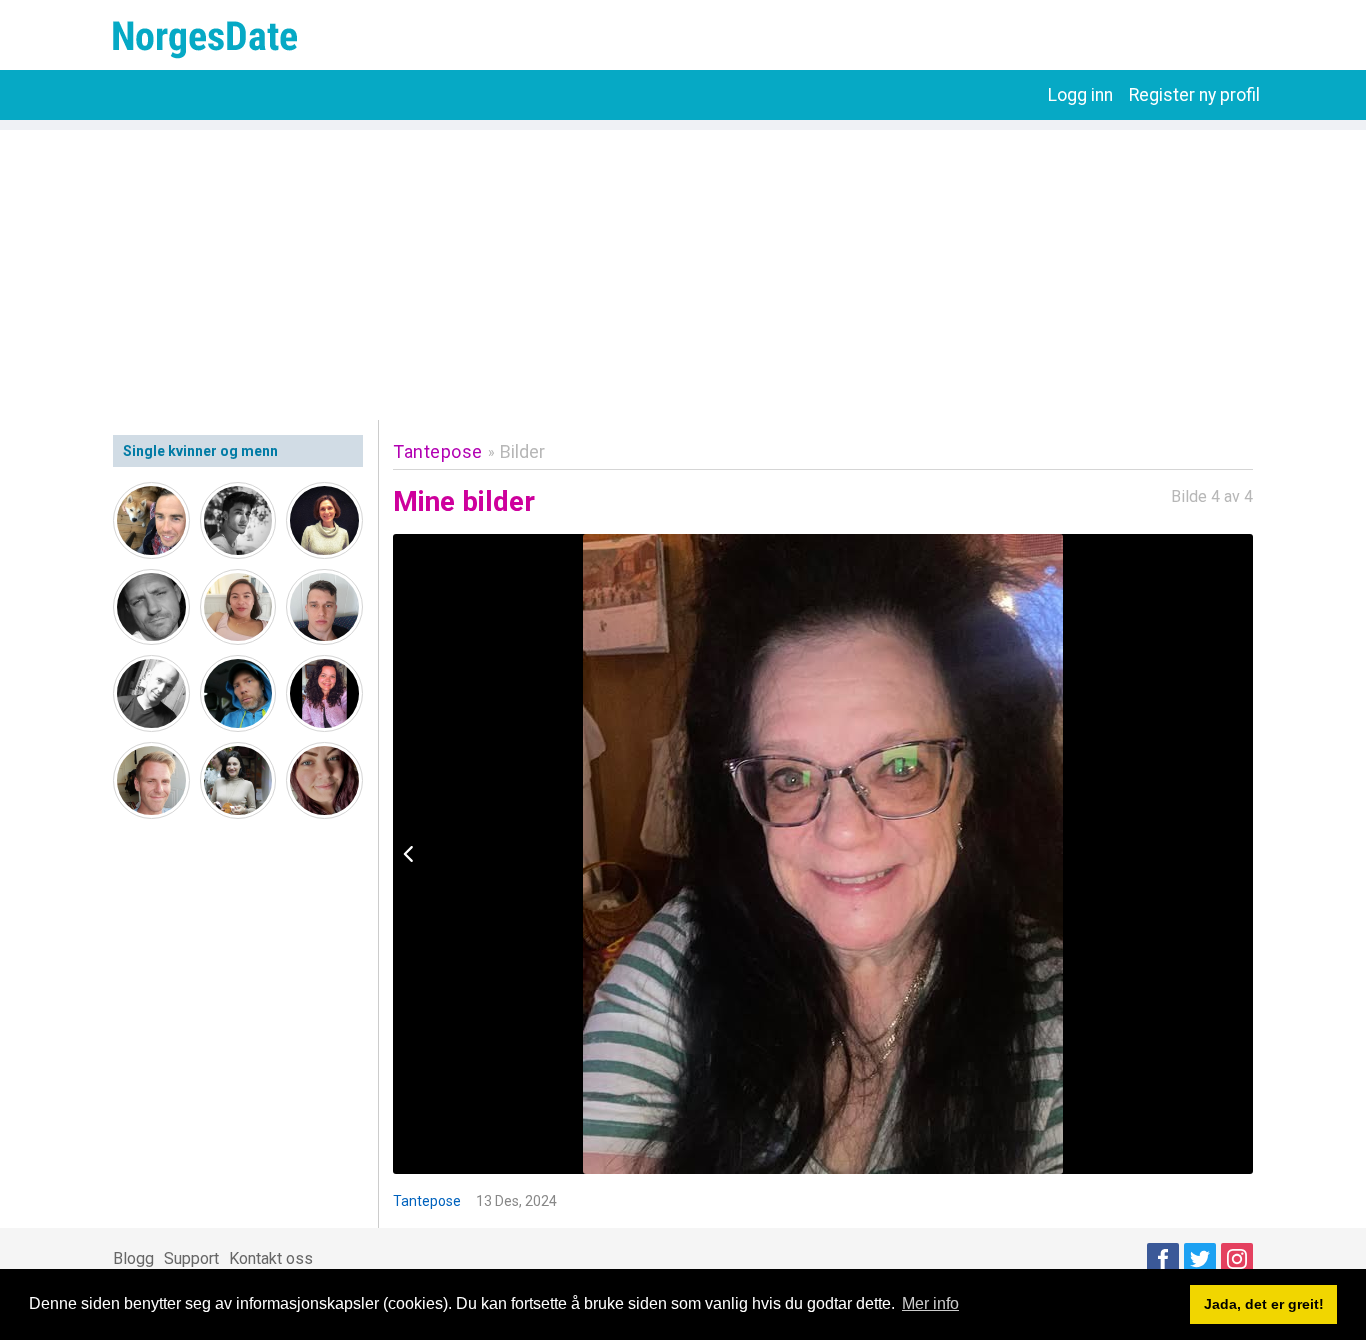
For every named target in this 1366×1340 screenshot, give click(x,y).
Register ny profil (1194, 95)
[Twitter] (1200, 1259)
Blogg (133, 1258)
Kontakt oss (271, 1258)
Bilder (522, 451)
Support (191, 1258)
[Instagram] (1237, 1259)
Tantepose (438, 451)
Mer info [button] (930, 1303)
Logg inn (1080, 95)
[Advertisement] (683, 270)
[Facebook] (1163, 1259)
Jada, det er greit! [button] (1264, 1304)
